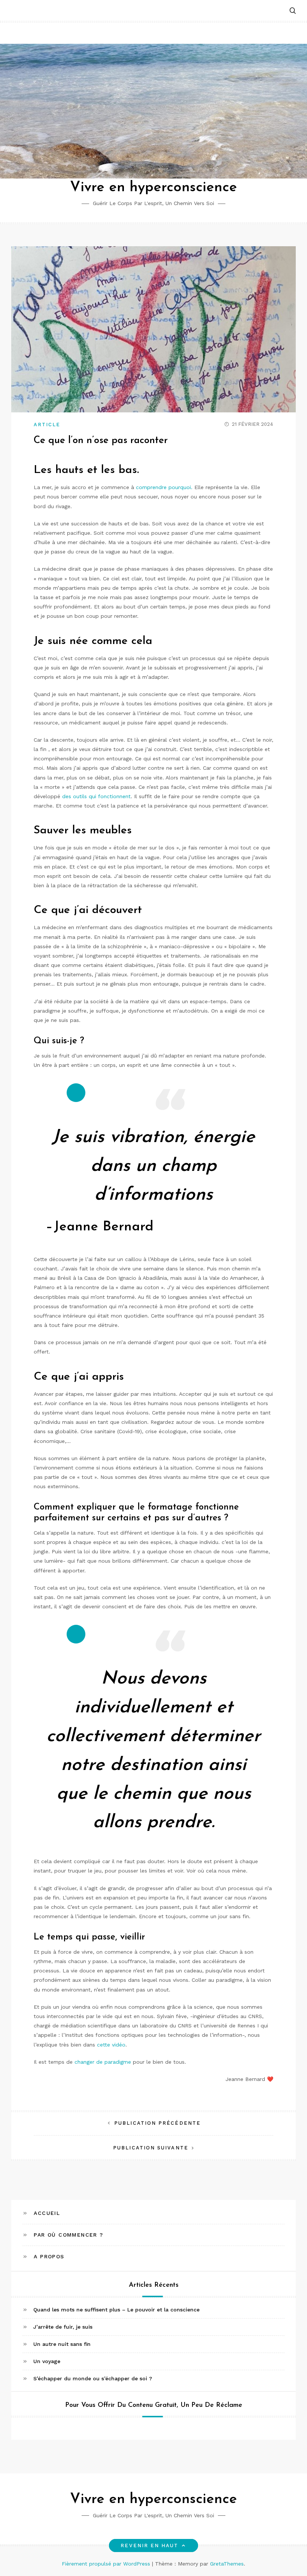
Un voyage (47, 2361)
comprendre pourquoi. (164, 487)
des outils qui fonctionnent (96, 796)
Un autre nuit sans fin (62, 2344)
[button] (293, 11)
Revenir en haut (149, 2546)
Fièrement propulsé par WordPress (107, 2564)
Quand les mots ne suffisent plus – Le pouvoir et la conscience (116, 2310)
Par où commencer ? (68, 2235)
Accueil (47, 2213)
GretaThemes (227, 2564)
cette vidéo (111, 2045)
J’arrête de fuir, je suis (63, 2327)
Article (47, 425)
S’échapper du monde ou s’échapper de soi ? (93, 2378)
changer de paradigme (103, 2062)
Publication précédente (157, 2123)
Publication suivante (151, 2148)
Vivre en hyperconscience (153, 188)
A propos (49, 2256)
